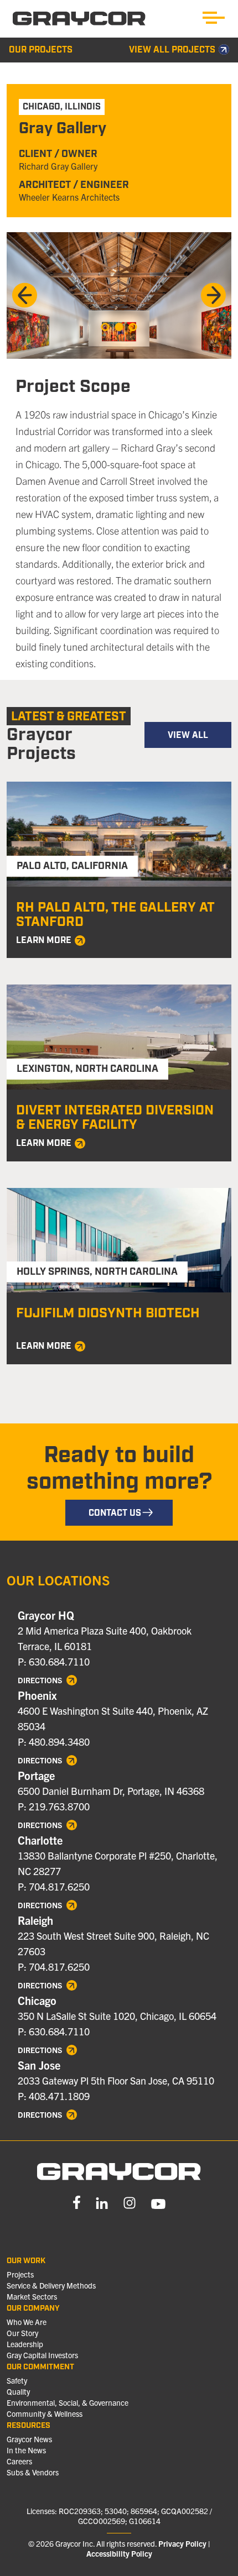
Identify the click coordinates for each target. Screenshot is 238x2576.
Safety (17, 2380)
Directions (41, 1680)
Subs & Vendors (33, 2472)
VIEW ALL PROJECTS (172, 50)
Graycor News (29, 2439)
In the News (26, 2450)
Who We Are (27, 2322)
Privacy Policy (182, 2543)
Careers (19, 2461)
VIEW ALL (188, 735)
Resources (29, 2426)
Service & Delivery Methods (51, 2285)
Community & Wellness (45, 2413)
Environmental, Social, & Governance (68, 2402)
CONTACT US (115, 1513)
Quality (18, 2391)
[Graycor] (79, 19)
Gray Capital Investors (42, 2355)
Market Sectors (32, 2296)
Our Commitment (40, 2367)
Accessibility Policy (119, 2553)
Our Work (26, 2261)
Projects (20, 2274)
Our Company (33, 2308)
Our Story (22, 2333)
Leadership (25, 2344)
